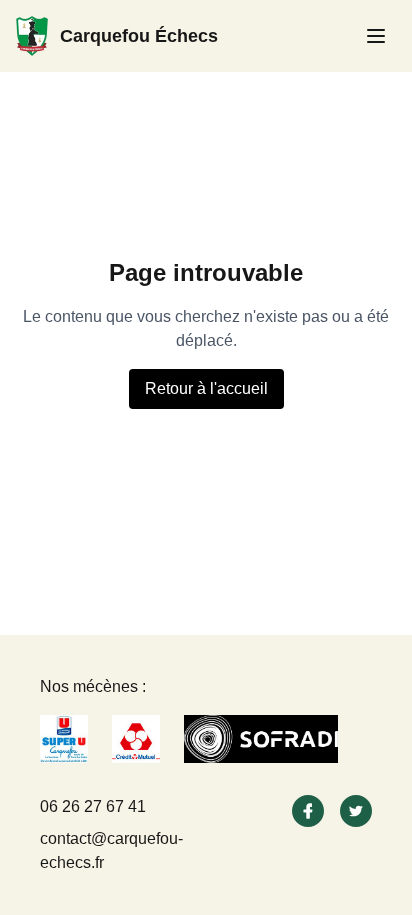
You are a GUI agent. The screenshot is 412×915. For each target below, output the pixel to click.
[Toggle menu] (376, 36)
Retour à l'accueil (206, 388)
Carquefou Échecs (139, 36)
